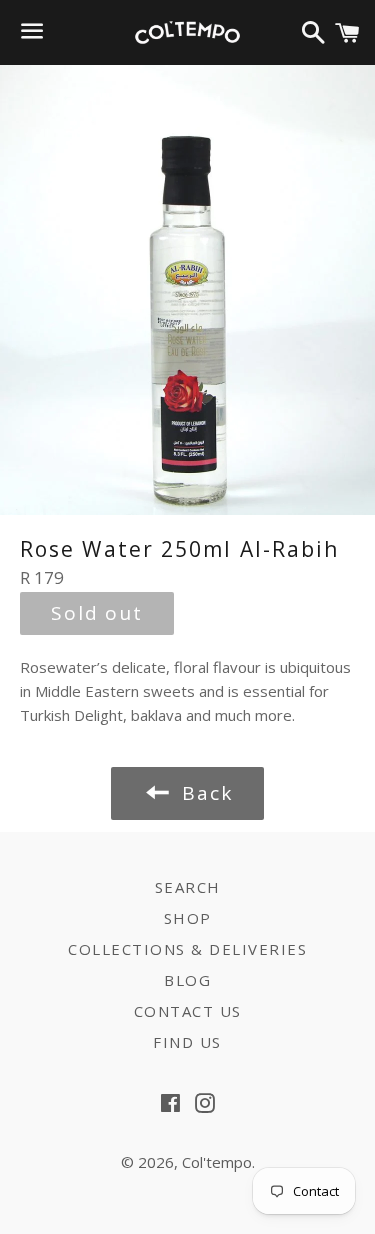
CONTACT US (188, 1011)
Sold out (97, 613)
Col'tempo (217, 1162)
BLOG (187, 980)
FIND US (187, 1042)
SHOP (188, 918)
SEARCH (188, 887)
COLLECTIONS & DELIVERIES (187, 949)
